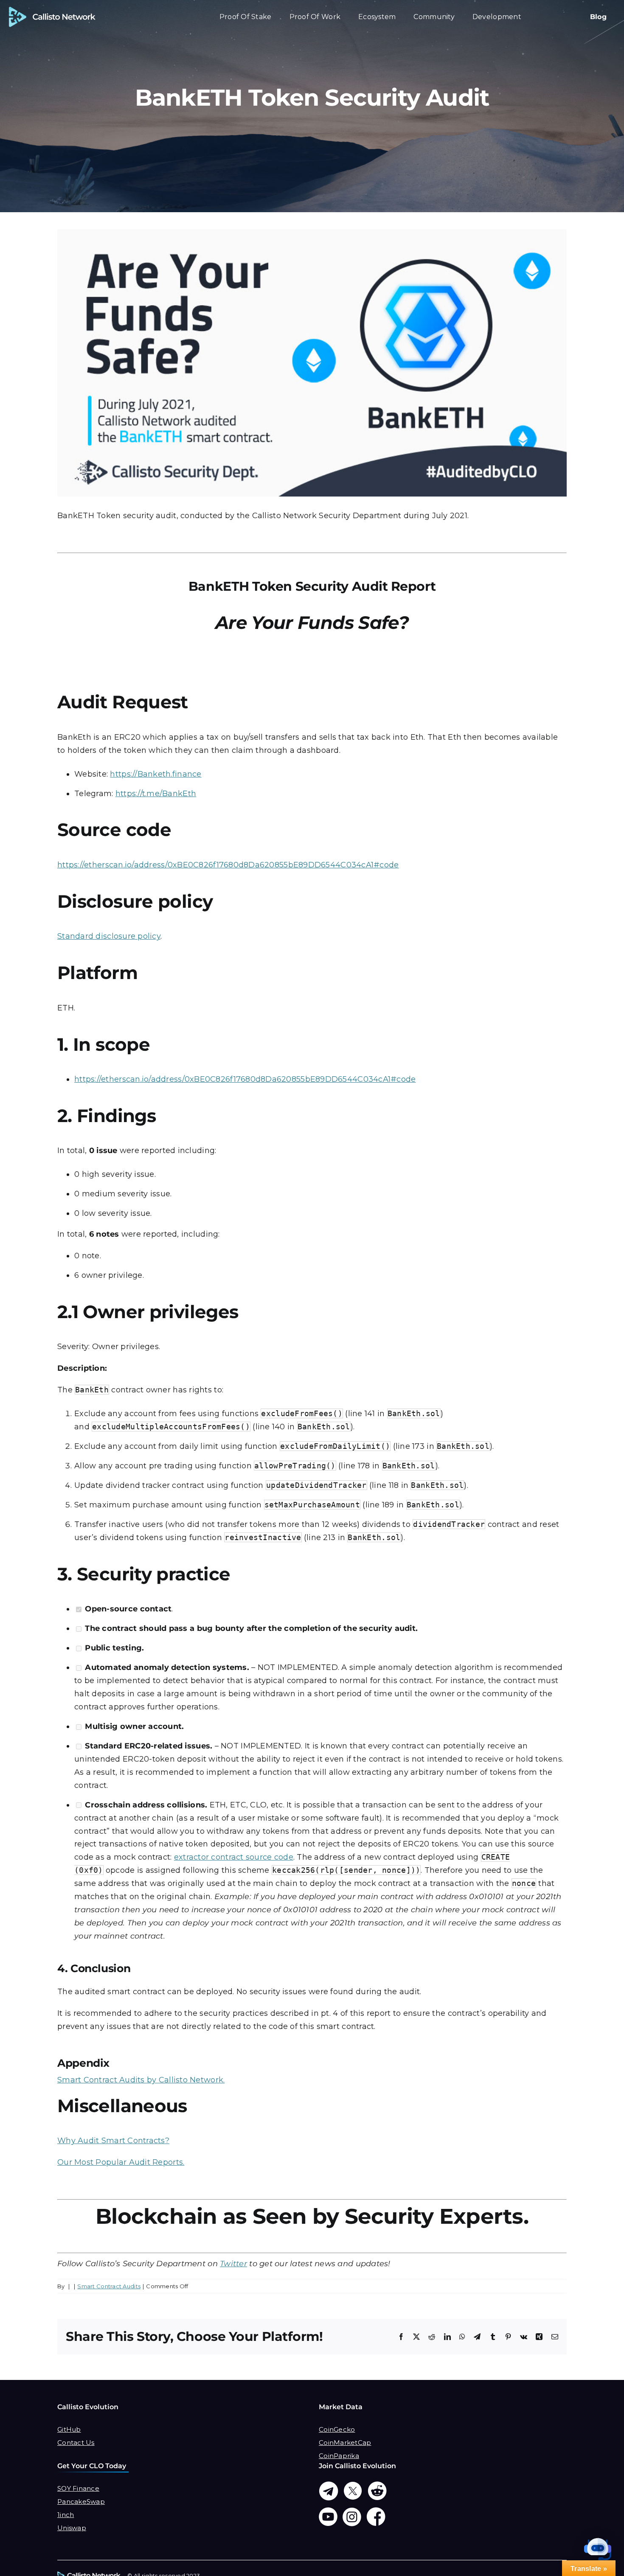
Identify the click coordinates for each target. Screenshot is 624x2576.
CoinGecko (337, 2429)
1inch (66, 2515)
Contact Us (76, 2443)
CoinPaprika (339, 2456)
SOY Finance (78, 2488)
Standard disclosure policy (109, 936)
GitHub (69, 2429)
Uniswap (72, 2528)
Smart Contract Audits (109, 2286)
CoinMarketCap (345, 2443)
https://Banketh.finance (156, 774)
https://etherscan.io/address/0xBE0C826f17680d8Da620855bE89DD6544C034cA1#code (228, 865)
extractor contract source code (234, 1857)
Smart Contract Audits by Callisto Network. (141, 2080)
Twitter (233, 2264)
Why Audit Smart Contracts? (113, 2141)
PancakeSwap (81, 2502)
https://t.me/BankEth (156, 794)
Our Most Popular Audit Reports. (121, 2162)
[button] (598, 2550)
